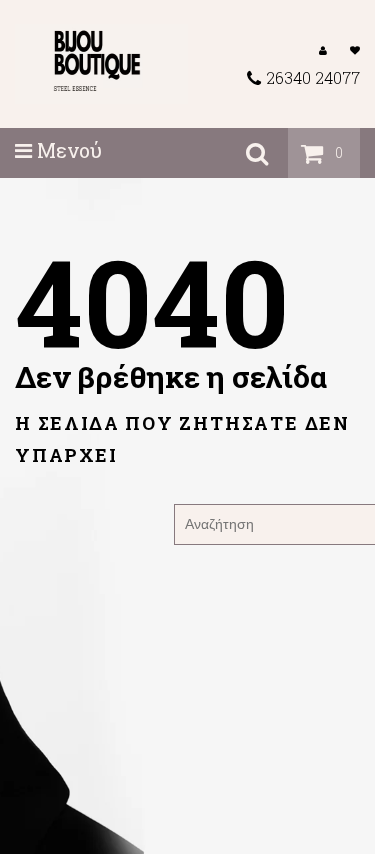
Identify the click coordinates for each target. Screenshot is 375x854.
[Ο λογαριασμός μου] (323, 49)
